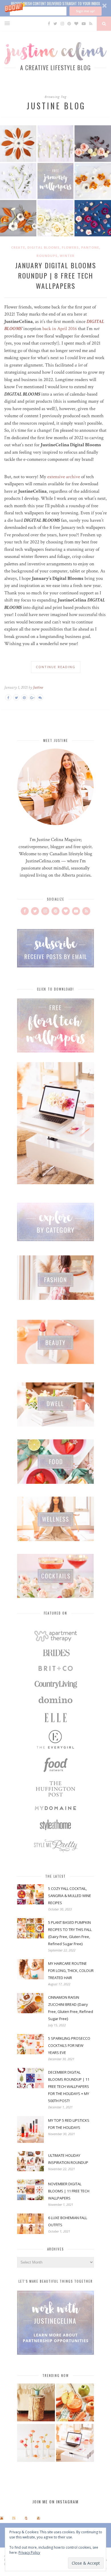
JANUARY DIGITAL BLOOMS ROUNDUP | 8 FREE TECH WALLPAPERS (56, 275)
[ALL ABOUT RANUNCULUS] (36, 2444)
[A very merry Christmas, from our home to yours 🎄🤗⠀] (39, 2518)
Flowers (70, 247)
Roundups (47, 256)
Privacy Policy (29, 2553)
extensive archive (64, 477)
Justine (38, 687)
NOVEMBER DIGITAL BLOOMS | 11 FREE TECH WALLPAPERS (69, 2191)
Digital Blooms (43, 247)
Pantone (90, 247)
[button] (55, 8)
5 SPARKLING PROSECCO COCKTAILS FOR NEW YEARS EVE (69, 2045)
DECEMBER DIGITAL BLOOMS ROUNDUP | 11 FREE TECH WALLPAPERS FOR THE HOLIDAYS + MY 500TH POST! (69, 2086)
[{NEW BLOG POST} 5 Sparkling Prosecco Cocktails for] (14, 2518)
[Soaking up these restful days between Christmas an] (26, 2518)
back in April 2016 (60, 329)
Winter (67, 256)
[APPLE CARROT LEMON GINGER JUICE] (75, 2403)
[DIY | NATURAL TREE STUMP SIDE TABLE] (36, 2403)
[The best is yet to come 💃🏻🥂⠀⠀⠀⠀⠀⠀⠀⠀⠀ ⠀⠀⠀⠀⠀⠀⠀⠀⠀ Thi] (2, 2518)
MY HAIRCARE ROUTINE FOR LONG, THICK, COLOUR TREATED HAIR (71, 1971)
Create (18, 247)
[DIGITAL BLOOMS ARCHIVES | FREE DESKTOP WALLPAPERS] (75, 2444)
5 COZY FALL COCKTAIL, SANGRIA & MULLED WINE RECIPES (70, 1896)
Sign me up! (85, 11)
